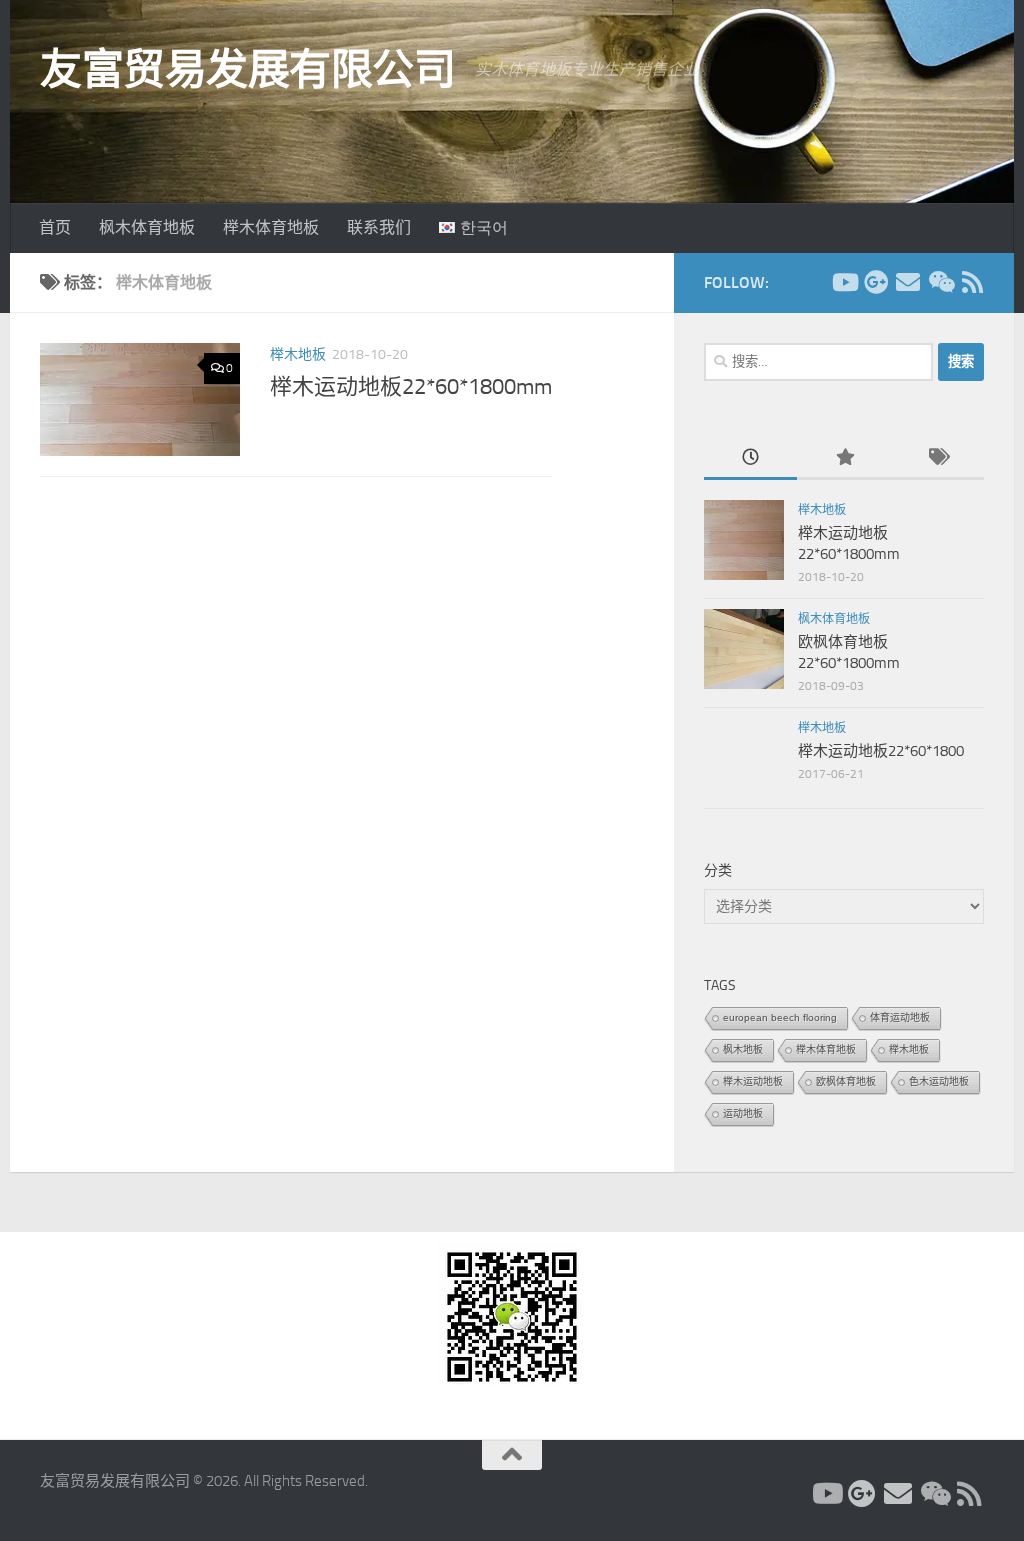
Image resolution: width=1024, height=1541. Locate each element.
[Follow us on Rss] (972, 282)
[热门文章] (843, 458)
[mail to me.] (908, 282)
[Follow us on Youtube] (844, 282)
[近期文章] (750, 458)
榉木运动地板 (753, 1081)
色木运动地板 (939, 1081)
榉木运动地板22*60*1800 (881, 751)
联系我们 (379, 227)
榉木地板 (298, 354)
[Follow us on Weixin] (940, 282)
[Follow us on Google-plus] (876, 282)
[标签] (937, 458)
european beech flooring (780, 1017)
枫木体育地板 (147, 227)
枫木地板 (743, 1049)
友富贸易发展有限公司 (247, 70)
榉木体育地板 (271, 227)
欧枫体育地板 (846, 1081)
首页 (55, 227)
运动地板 (743, 1113)
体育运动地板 (900, 1017)
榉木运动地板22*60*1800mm (411, 387)
